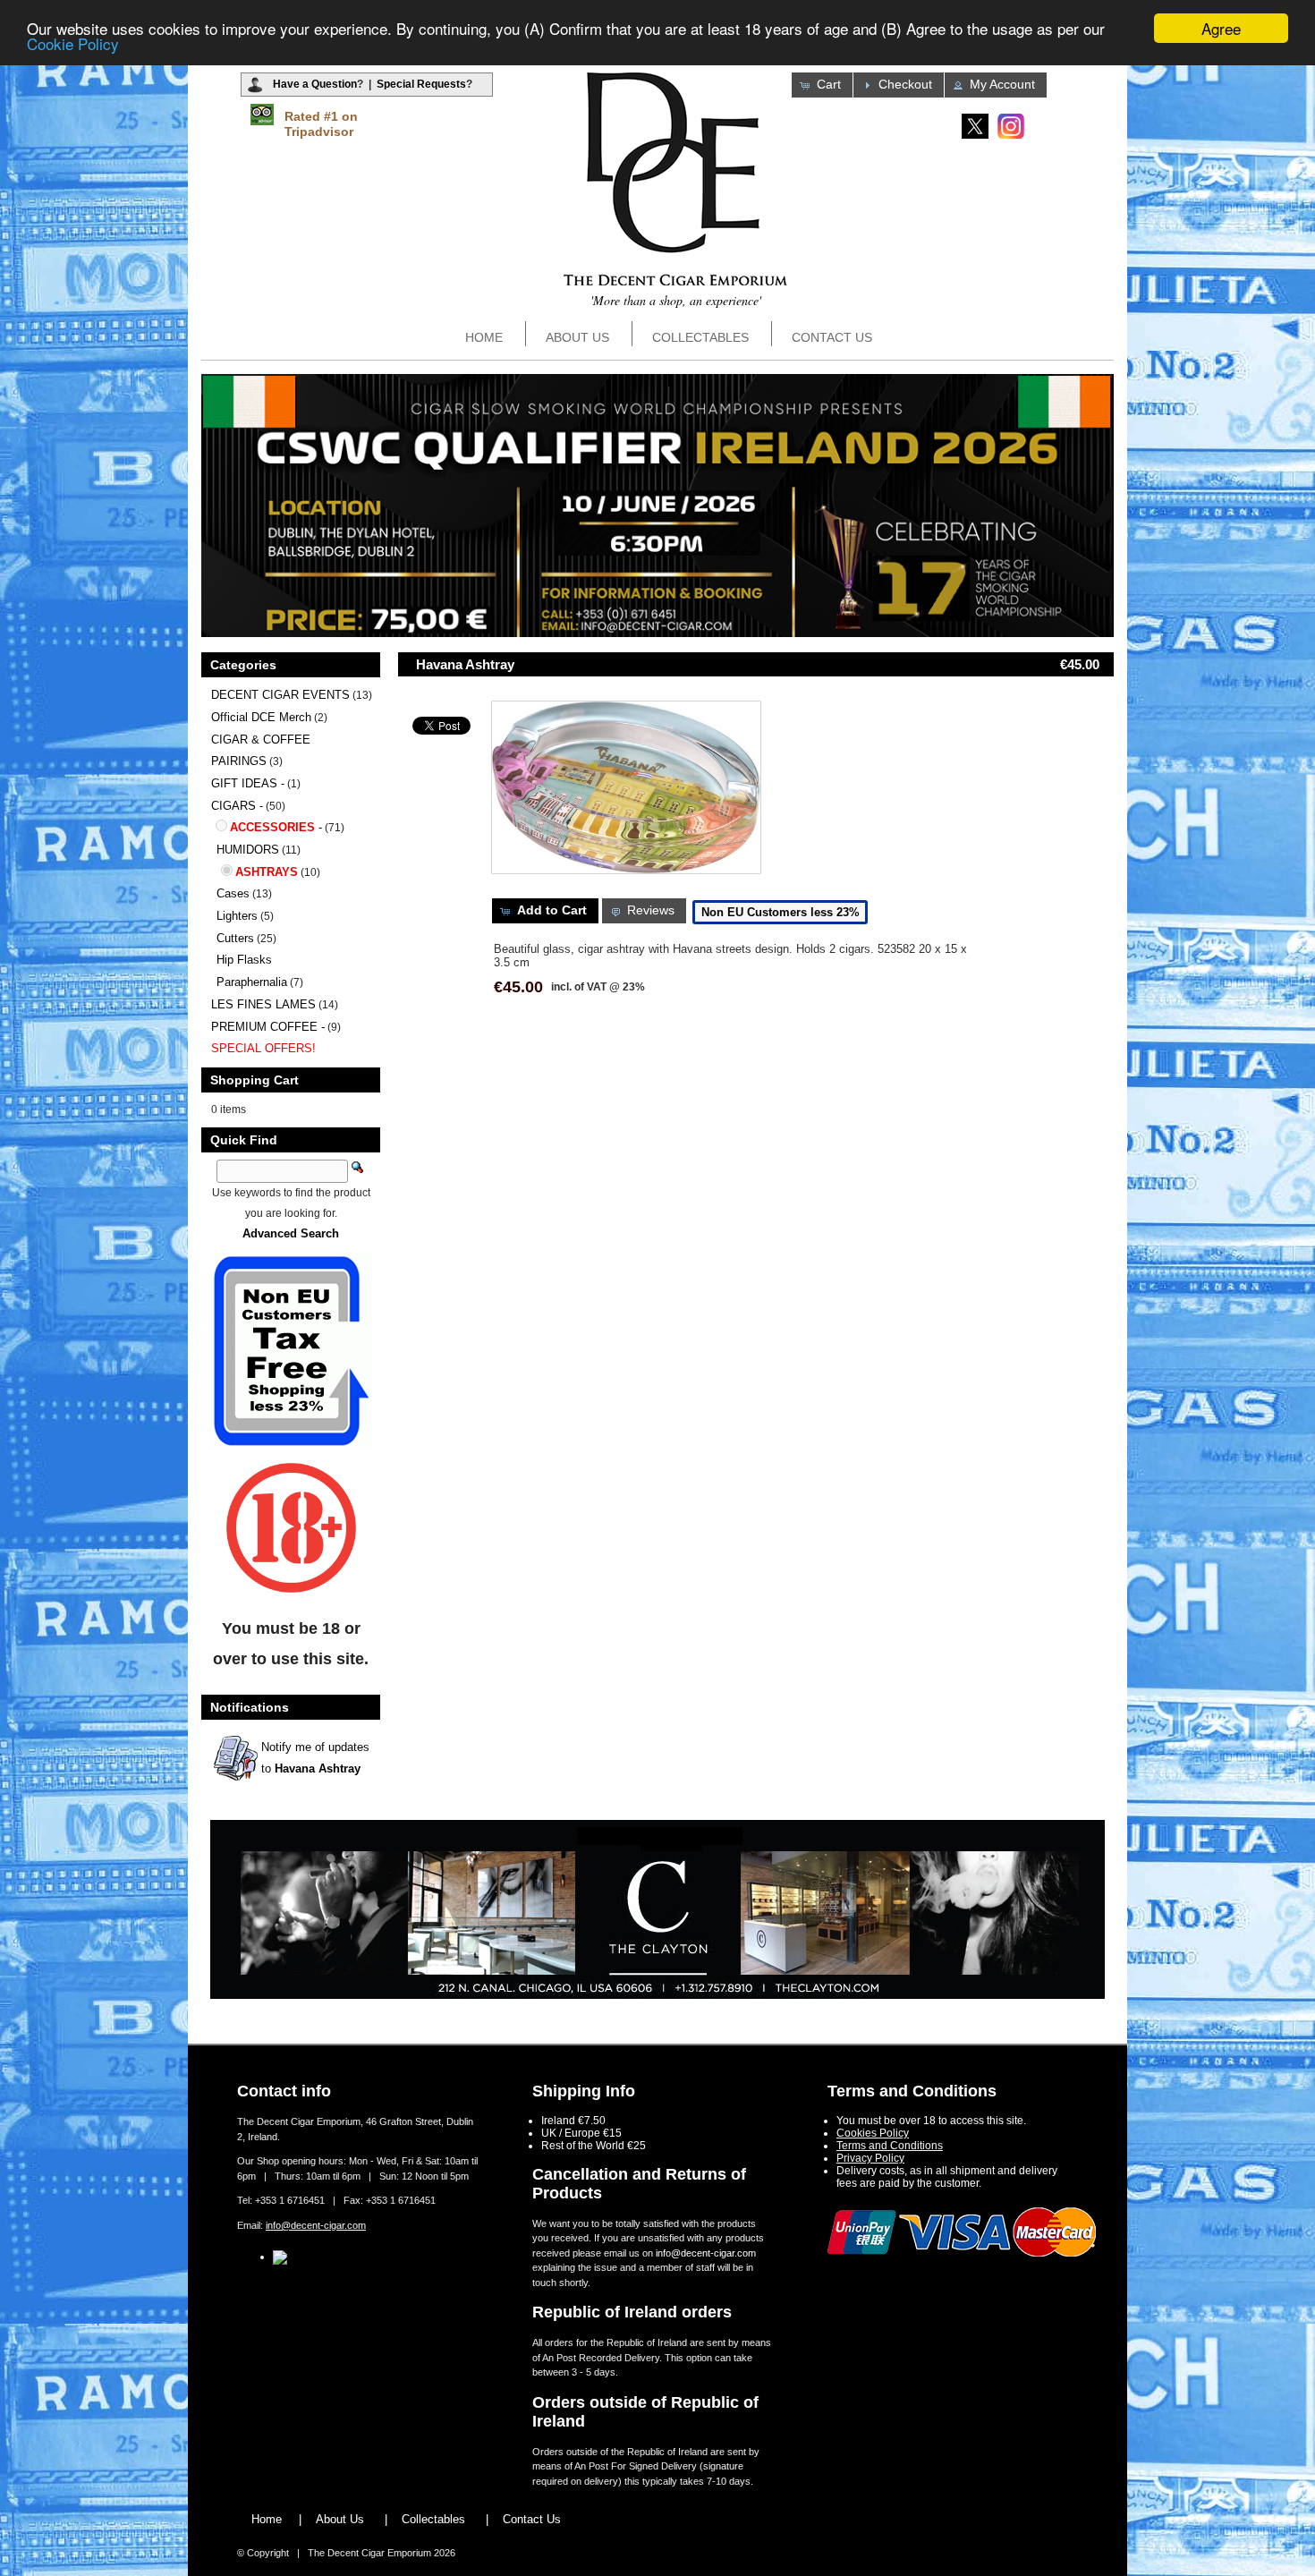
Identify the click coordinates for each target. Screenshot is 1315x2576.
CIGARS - (237, 806)
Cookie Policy (73, 44)
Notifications (250, 1707)
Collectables (700, 337)
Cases (233, 893)
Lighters (237, 916)
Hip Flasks (244, 960)
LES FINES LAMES (263, 1004)
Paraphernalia (252, 982)
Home (484, 337)
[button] (822, 85)
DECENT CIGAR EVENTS (280, 695)
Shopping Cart (255, 1080)
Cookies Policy (873, 2133)
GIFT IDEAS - (248, 783)
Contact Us (832, 337)
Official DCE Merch (261, 717)
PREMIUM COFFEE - (268, 1027)
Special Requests (421, 84)
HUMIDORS (248, 850)
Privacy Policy (870, 2158)
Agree (1221, 28)
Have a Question (315, 84)
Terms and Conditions (890, 2146)
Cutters (235, 938)
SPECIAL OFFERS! (263, 1048)
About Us (577, 337)
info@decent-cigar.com (316, 2225)
